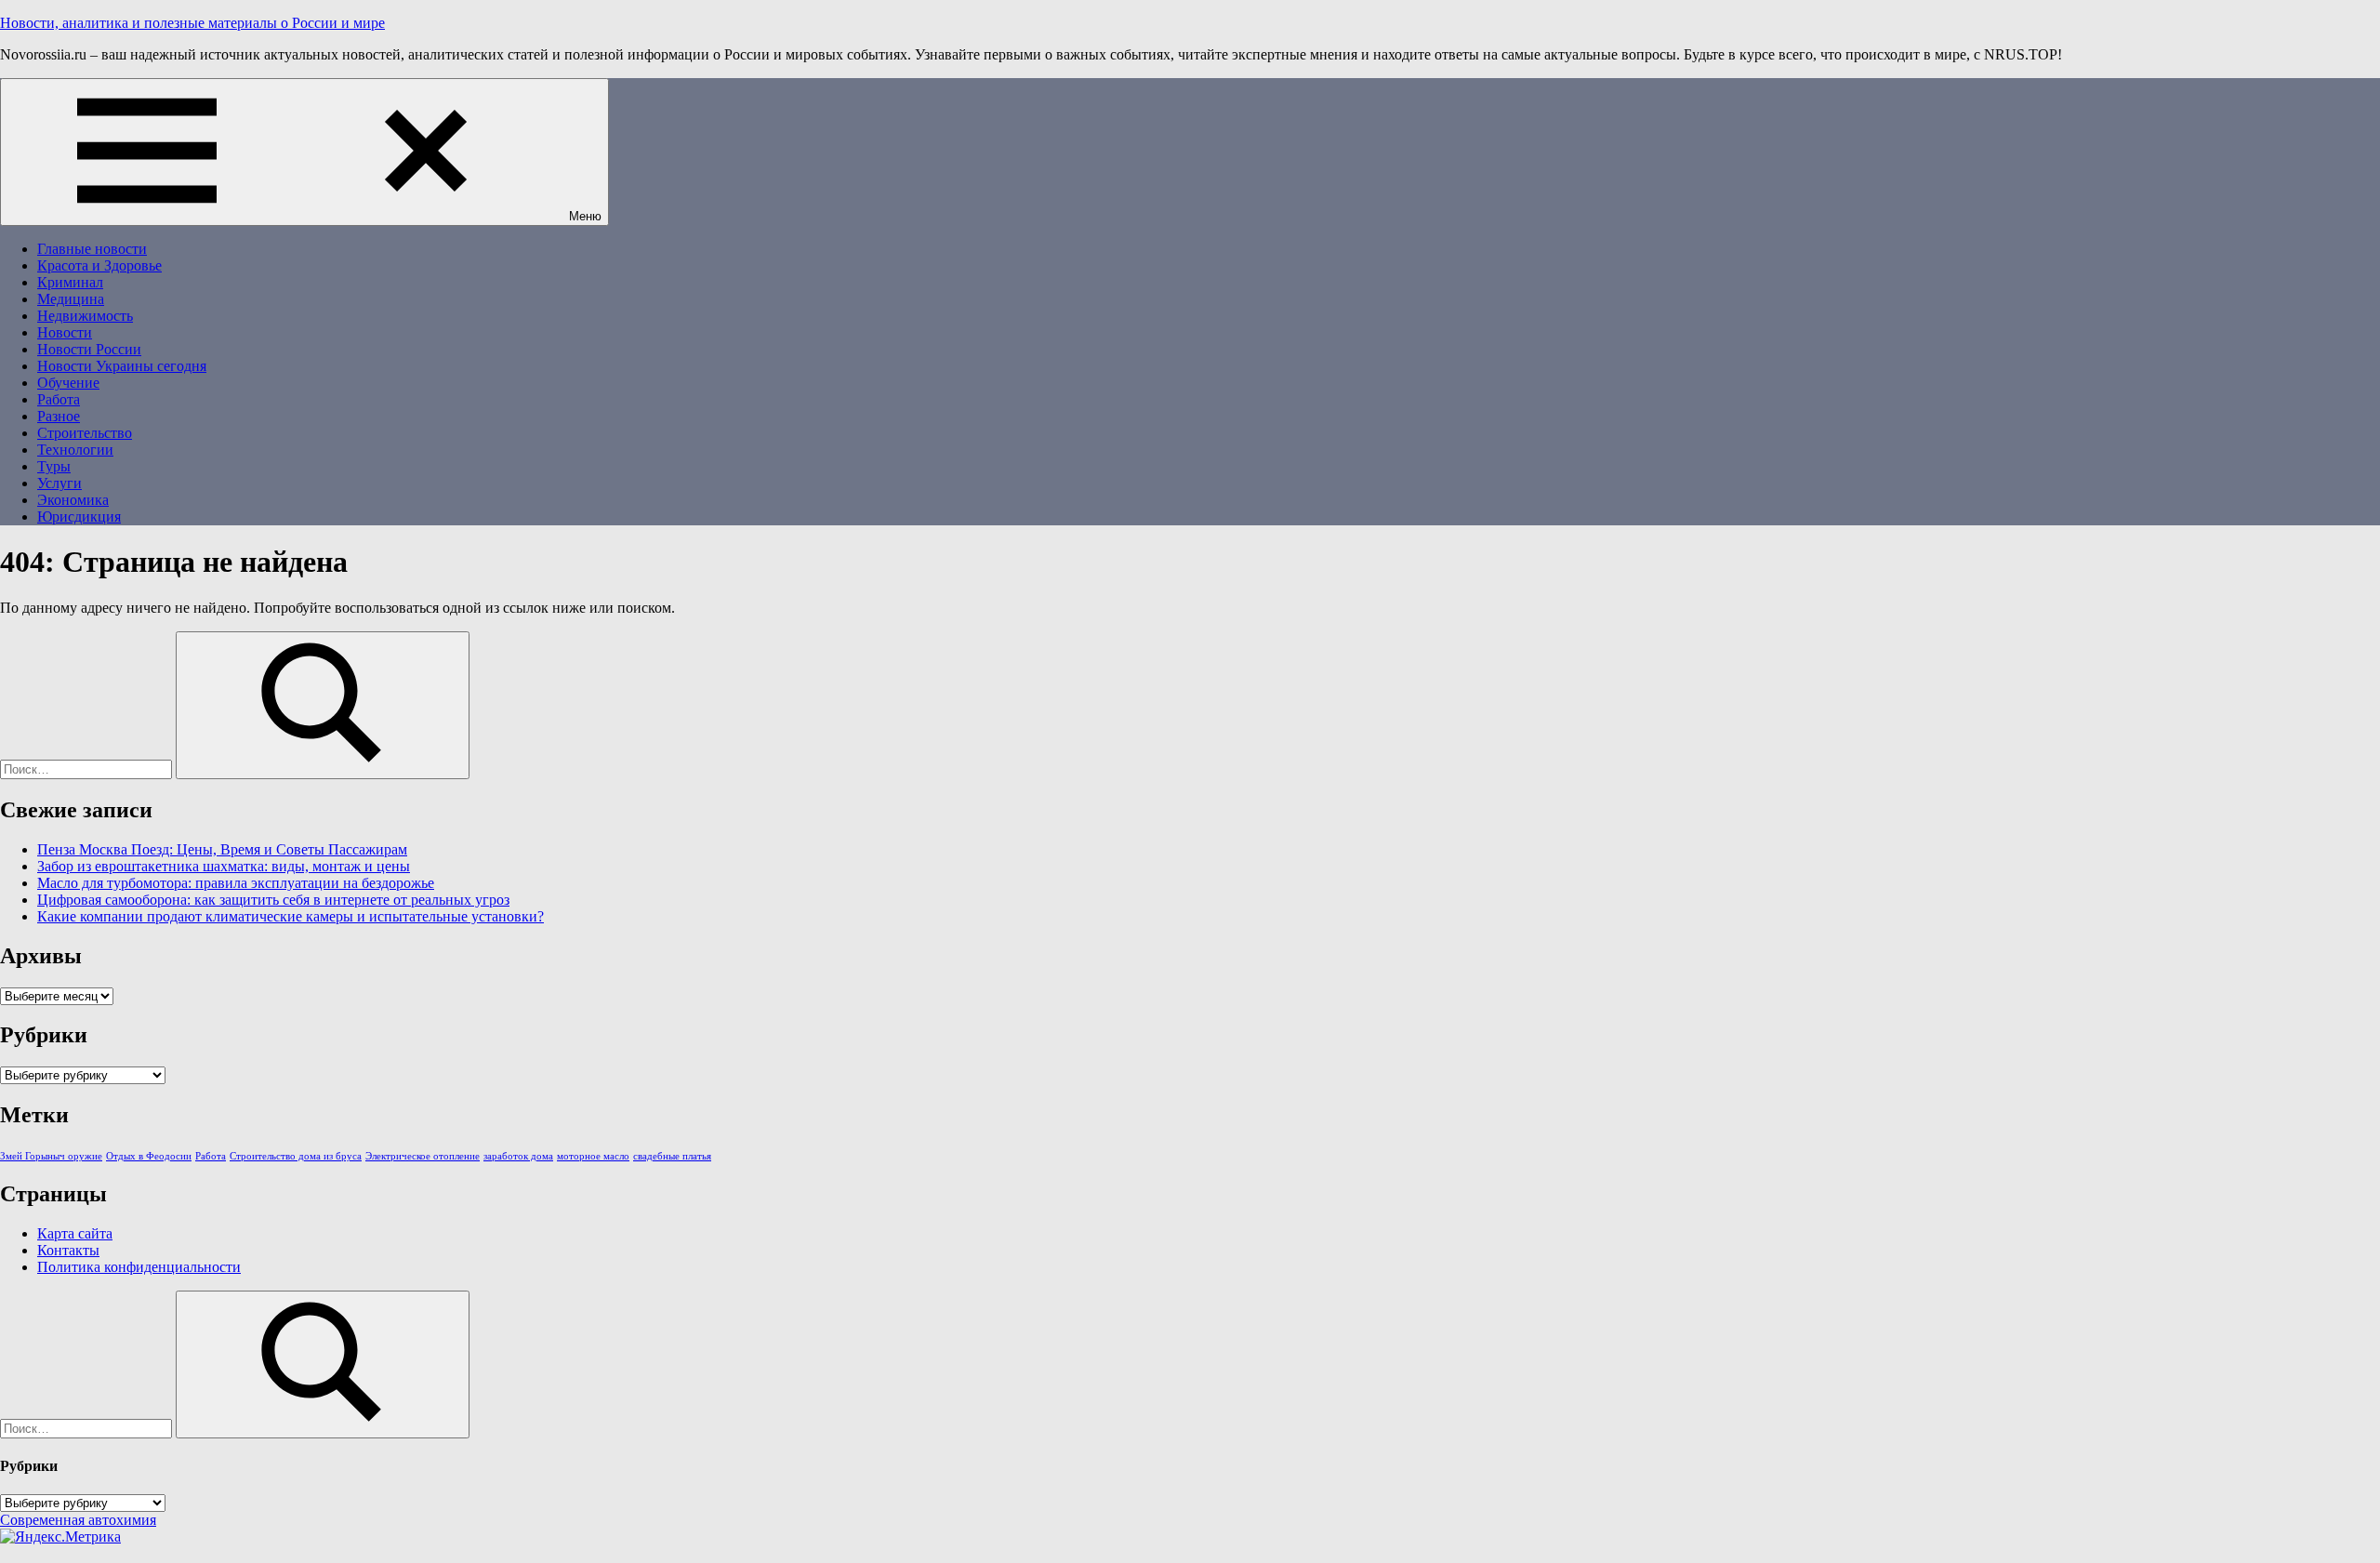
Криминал (70, 282)
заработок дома (518, 1156)
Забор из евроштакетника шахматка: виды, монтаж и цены (224, 866)
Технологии (75, 450)
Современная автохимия (78, 1520)
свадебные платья (672, 1156)
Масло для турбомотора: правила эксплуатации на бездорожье (236, 883)
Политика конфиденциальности (139, 1267)
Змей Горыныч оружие (51, 1156)
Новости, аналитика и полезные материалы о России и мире (192, 23)
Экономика (73, 500)
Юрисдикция (79, 517)
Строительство (85, 433)
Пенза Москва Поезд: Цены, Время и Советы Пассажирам (222, 849)
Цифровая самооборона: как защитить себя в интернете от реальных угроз (273, 900)
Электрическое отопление (423, 1156)
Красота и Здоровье (99, 265)
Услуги (59, 483)
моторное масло (593, 1156)
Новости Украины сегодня (122, 366)
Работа (59, 399)
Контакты (68, 1250)
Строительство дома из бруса (296, 1156)
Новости (65, 332)
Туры (54, 466)
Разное (59, 416)
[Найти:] (88, 768)
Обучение (68, 383)
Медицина (71, 299)
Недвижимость (85, 316)
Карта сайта (75, 1233)
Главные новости (92, 249)
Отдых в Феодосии (149, 1156)
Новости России (89, 349)
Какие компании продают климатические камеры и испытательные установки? (291, 916)
